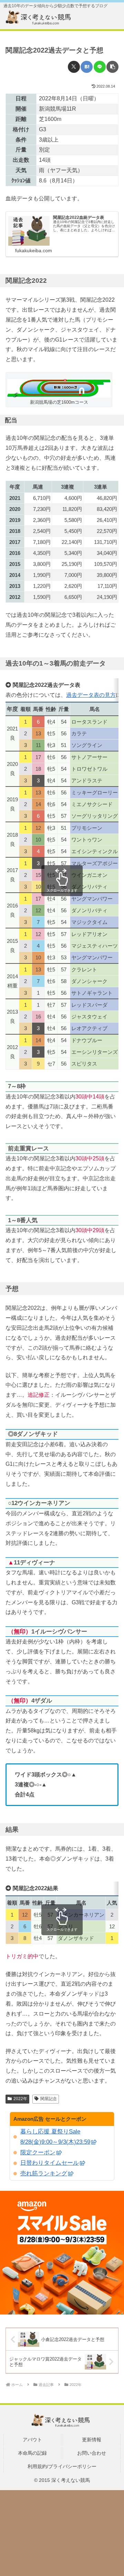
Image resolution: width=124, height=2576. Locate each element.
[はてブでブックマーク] (87, 67)
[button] (112, 67)
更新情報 (92, 2440)
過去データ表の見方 (91, 695)
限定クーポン (38, 2153)
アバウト (32, 2440)
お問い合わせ (92, 2453)
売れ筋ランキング (44, 2173)
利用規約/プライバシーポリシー (62, 2466)
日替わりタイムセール (50, 2163)
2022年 (20, 2099)
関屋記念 (49, 2099)
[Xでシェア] (74, 67)
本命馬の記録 (32, 2453)
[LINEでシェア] (100, 67)
